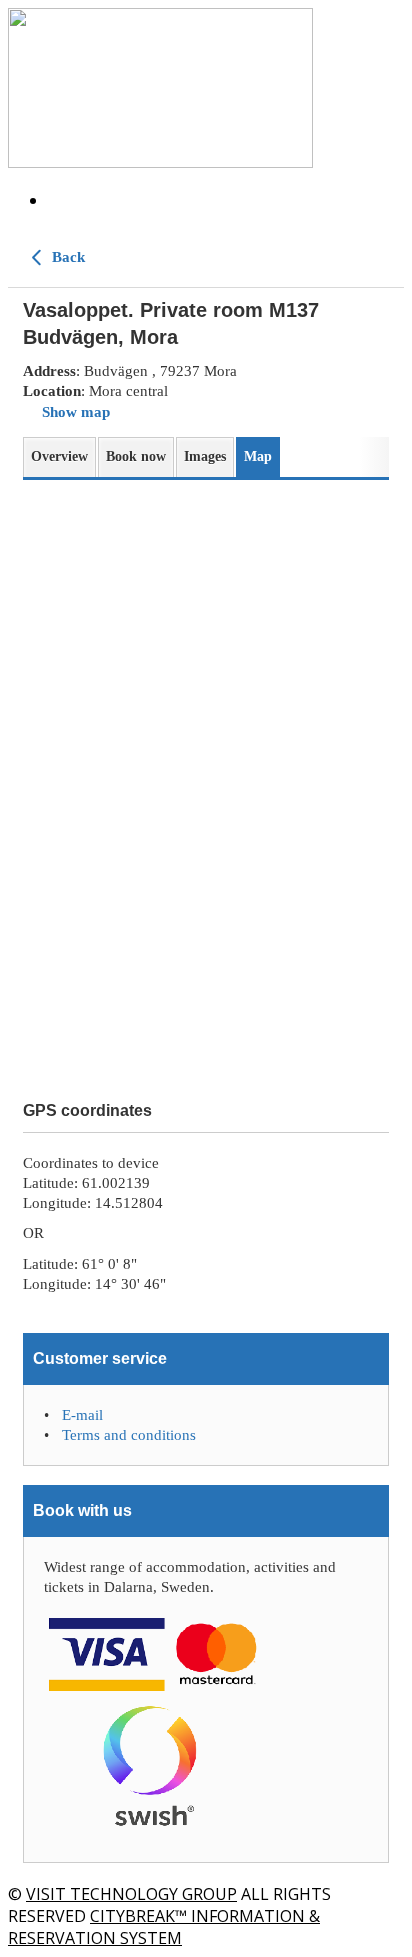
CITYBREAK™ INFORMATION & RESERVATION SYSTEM (164, 1927)
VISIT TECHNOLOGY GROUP (131, 1894)
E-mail (82, 1415)
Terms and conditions (129, 1435)
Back (66, 257)
